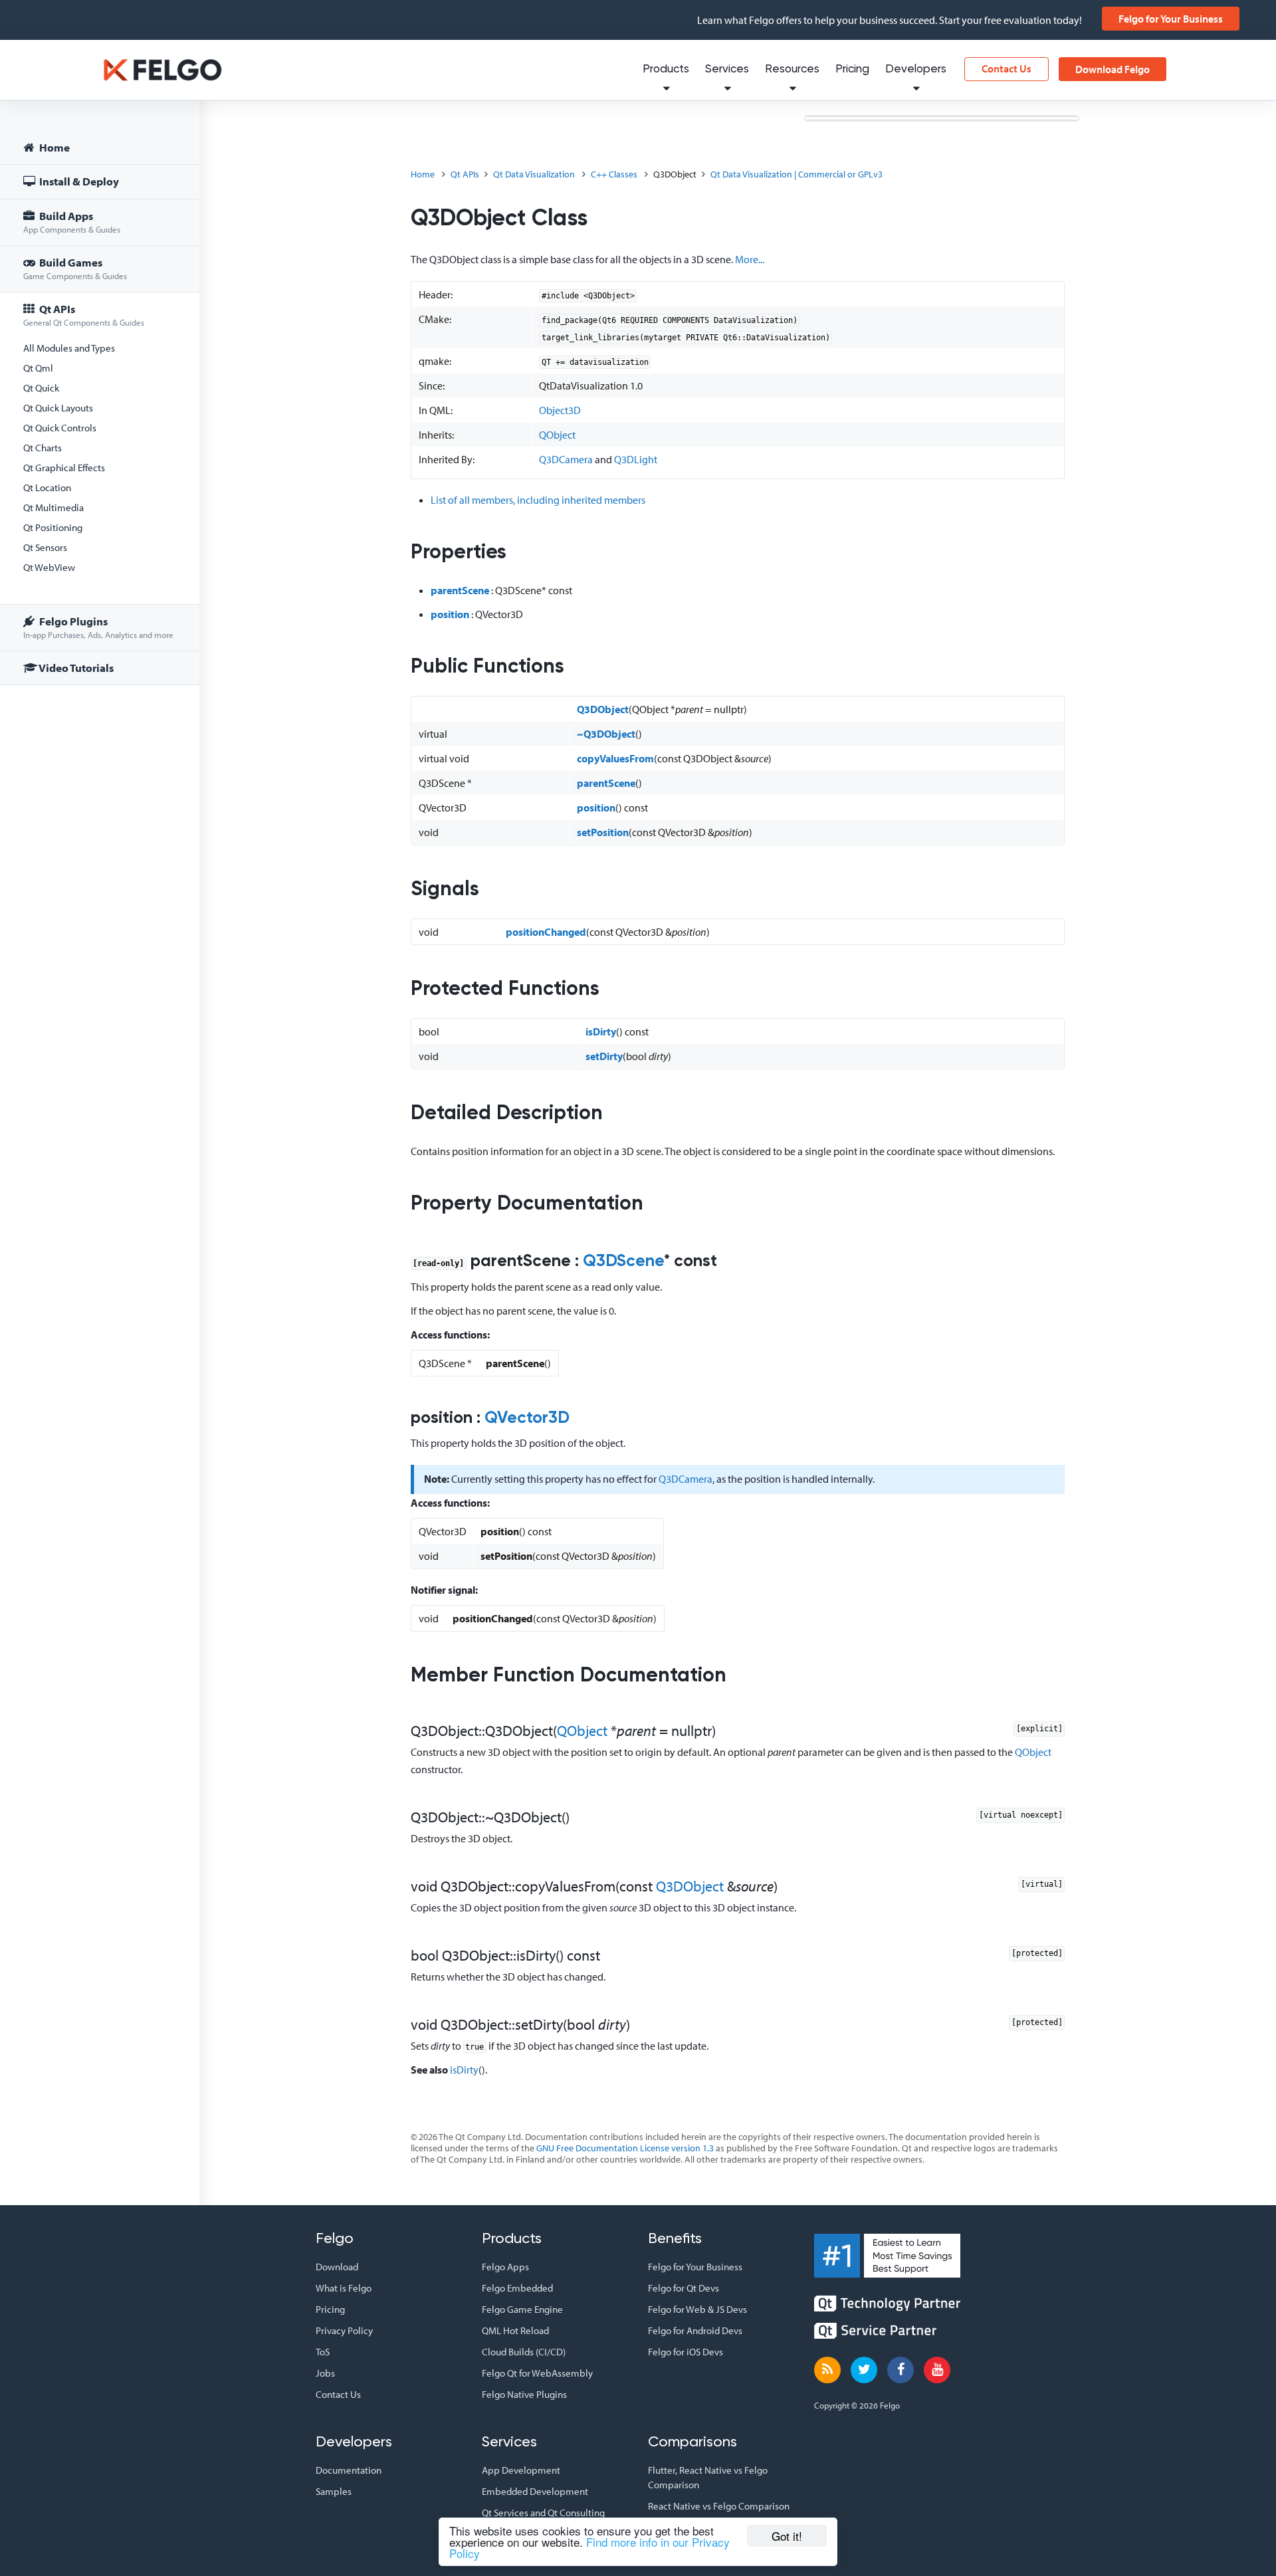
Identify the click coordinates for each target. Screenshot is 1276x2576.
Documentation (349, 2470)
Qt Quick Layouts (58, 408)
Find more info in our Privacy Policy (589, 2547)
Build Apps (72, 222)
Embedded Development (535, 2491)
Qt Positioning (53, 527)
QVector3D (527, 1419)
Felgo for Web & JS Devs (697, 2309)
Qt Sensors (45, 547)
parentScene (460, 590)
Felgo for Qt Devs (684, 2288)
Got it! (787, 2536)
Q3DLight (636, 459)
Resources (792, 69)
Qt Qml (38, 368)
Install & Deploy (78, 181)
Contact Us (1007, 68)
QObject (557, 435)
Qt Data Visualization (534, 174)
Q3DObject (603, 709)
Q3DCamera (566, 459)
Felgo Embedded (517, 2288)
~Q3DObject (606, 734)
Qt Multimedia (53, 507)
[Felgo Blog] (827, 2370)
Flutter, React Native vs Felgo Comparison (708, 2477)
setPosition (603, 832)
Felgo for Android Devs (695, 2330)
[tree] (100, 410)
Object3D (560, 410)
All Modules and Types (69, 348)
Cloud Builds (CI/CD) (524, 2352)
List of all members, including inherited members (538, 500)
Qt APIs (84, 315)
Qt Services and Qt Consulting (543, 2513)
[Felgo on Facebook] (901, 2370)
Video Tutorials (75, 668)
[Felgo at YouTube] (937, 2370)
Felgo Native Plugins (524, 2394)
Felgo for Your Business (1171, 19)
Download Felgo (1113, 69)
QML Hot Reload (515, 2330)
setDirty (604, 1056)
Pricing (852, 69)
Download (337, 2267)
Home (53, 147)
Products (666, 69)
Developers (916, 69)
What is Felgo (344, 2288)
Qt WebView (49, 567)
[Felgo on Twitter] (864, 2370)
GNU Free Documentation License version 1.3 (625, 2148)
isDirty (601, 1031)
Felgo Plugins (98, 627)
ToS (323, 2352)
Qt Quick (41, 388)
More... (750, 259)
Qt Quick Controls (60, 428)
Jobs (325, 2373)
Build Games (75, 268)
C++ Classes (614, 174)
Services (727, 69)
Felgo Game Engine (522, 2309)
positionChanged (546, 932)
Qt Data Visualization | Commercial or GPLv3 (797, 174)
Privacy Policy (344, 2330)
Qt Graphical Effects (64, 468)
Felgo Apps (505, 2267)
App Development (521, 2470)
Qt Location (47, 487)
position (450, 614)
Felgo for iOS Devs (686, 2352)
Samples (334, 2491)
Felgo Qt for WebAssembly (537, 2373)
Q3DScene (623, 1262)
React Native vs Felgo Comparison (719, 2506)
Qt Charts (43, 448)
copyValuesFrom (615, 758)
